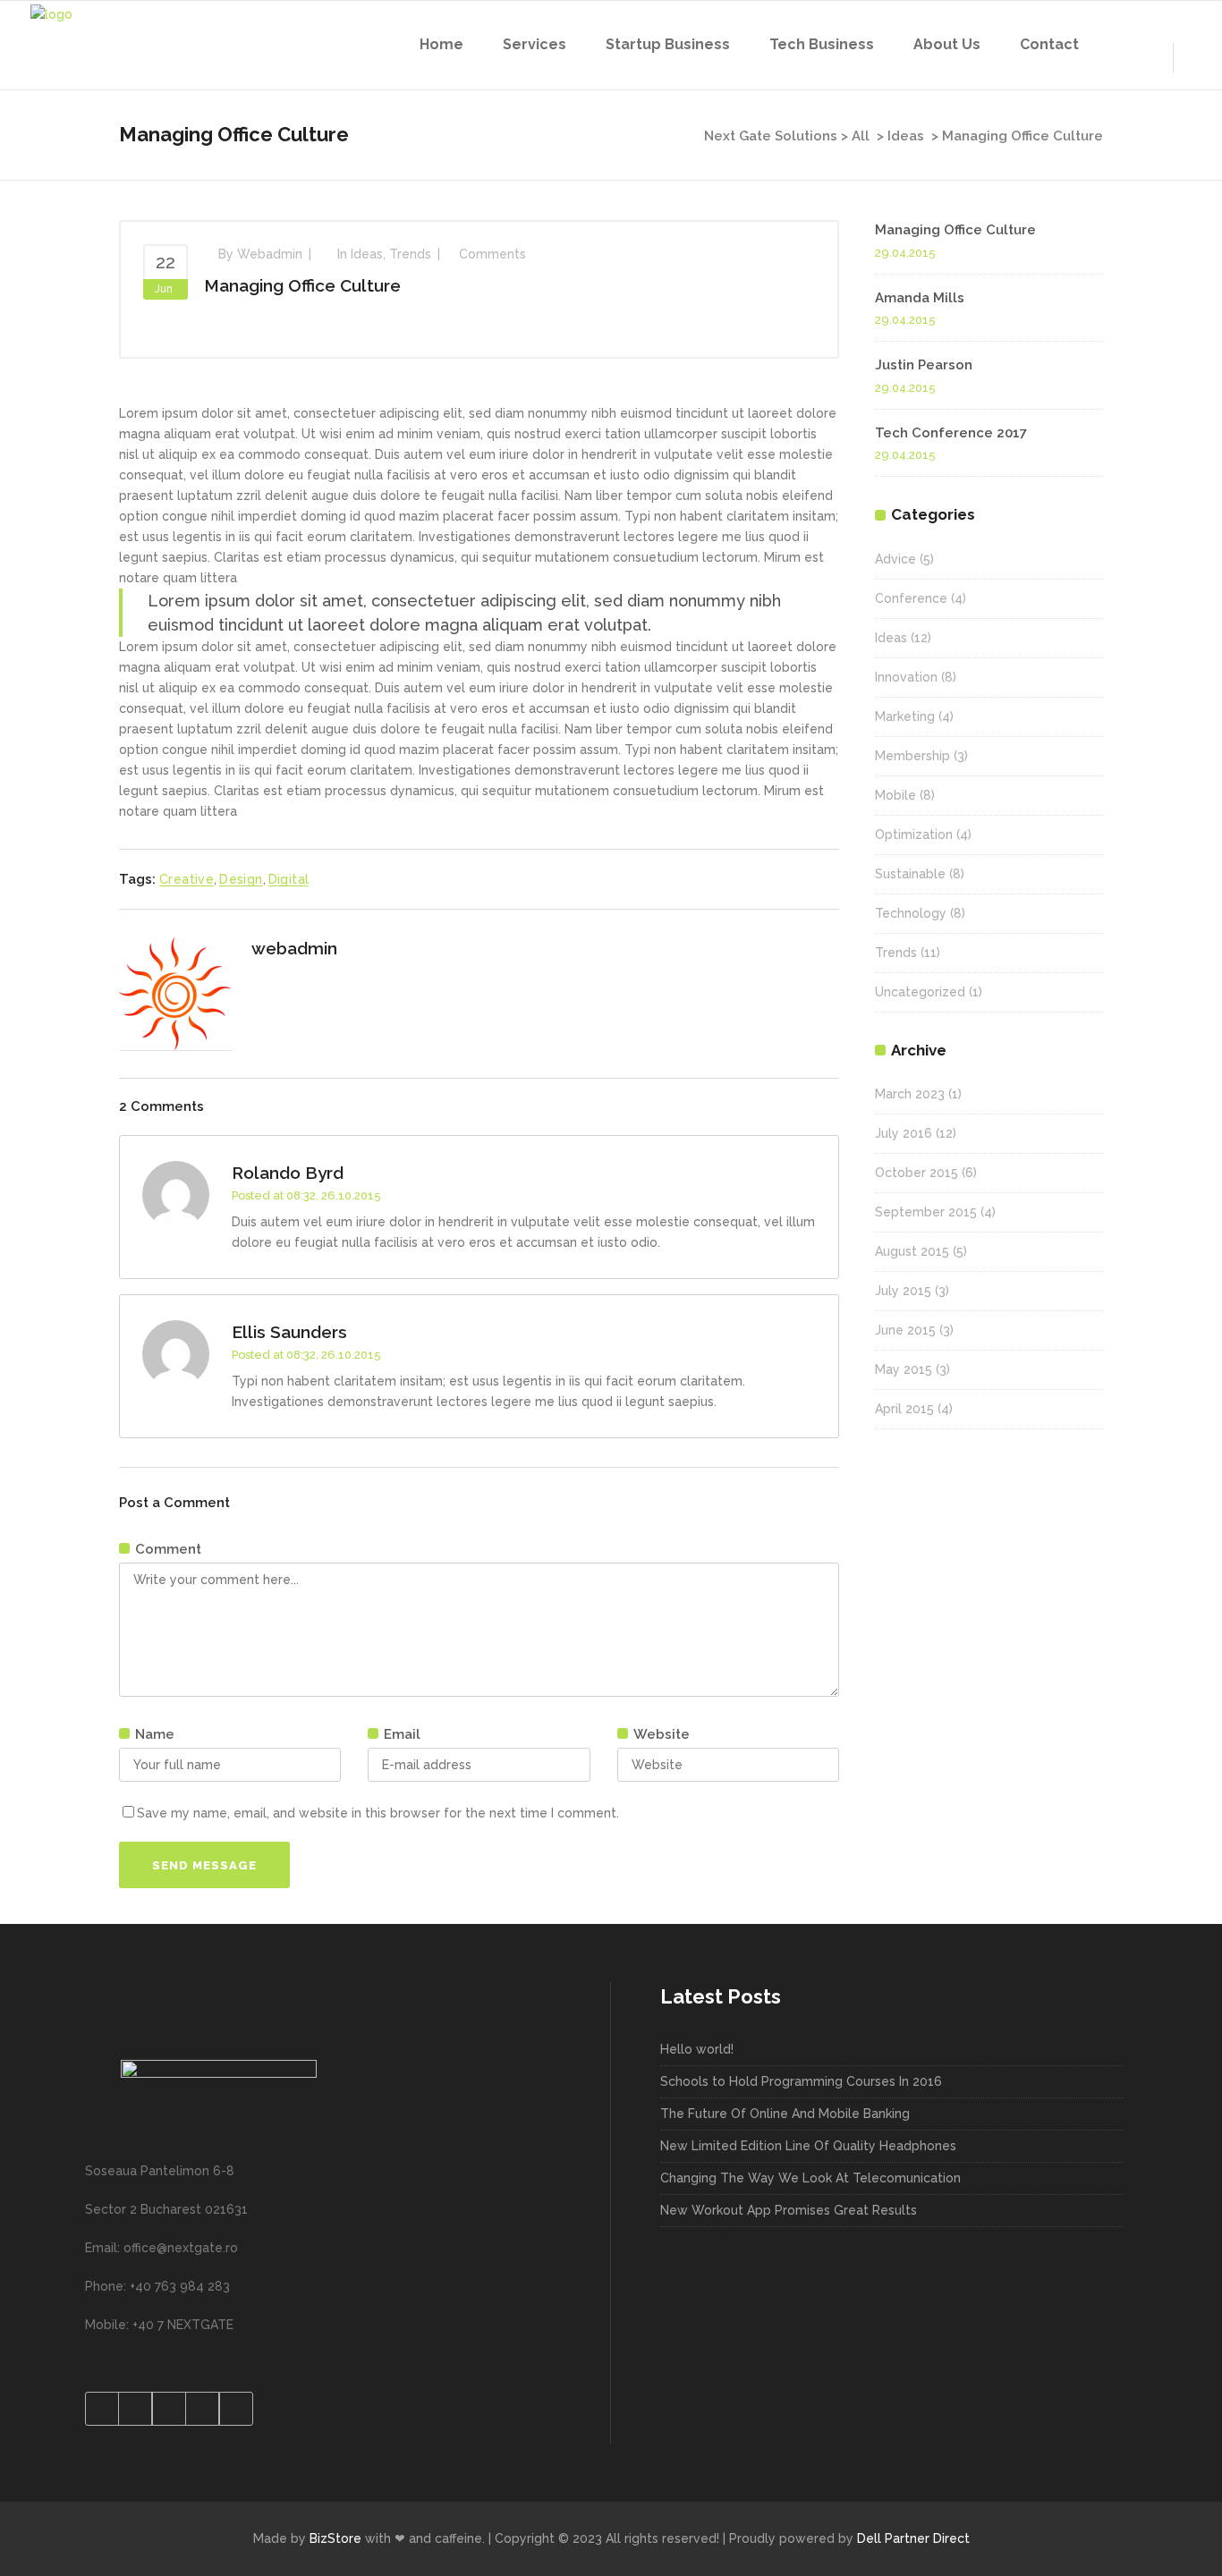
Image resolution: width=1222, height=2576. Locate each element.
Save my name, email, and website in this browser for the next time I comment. (378, 1813)
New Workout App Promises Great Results (789, 2210)
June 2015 (905, 1330)
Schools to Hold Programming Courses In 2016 (801, 2081)
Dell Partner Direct (913, 2538)
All (861, 136)
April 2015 (904, 1409)
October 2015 (916, 1173)
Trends (410, 254)
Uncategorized (920, 992)
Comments (492, 254)
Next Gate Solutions (771, 136)
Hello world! (697, 2049)
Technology (911, 913)
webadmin (270, 254)
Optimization (914, 835)
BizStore (335, 2538)
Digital (289, 879)
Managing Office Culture (302, 285)
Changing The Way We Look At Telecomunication (810, 2178)
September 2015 (926, 1212)
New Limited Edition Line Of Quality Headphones (808, 2146)
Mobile (895, 795)
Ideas (906, 136)
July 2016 (904, 1133)
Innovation (906, 677)
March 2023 (910, 1094)
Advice (895, 559)
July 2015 (903, 1291)
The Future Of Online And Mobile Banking (785, 2114)
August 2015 (912, 1251)
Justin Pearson (924, 365)
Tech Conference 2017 (951, 433)
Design (241, 879)
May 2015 (904, 1369)
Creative (187, 879)
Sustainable (910, 874)
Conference (911, 598)
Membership (912, 756)
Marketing (905, 716)
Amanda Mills (920, 298)
